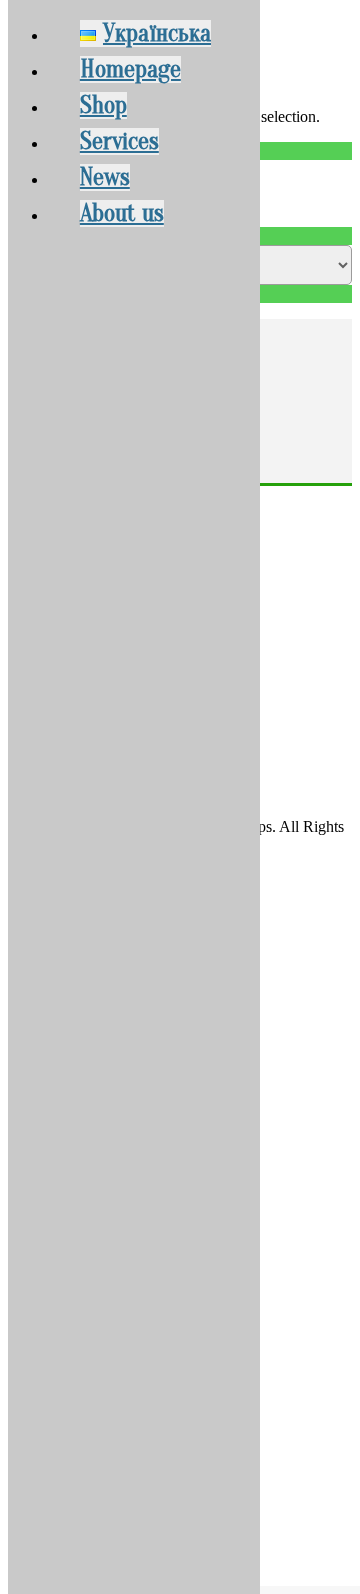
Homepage (130, 69)
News (105, 177)
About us (122, 213)
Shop (103, 105)
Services (119, 141)
